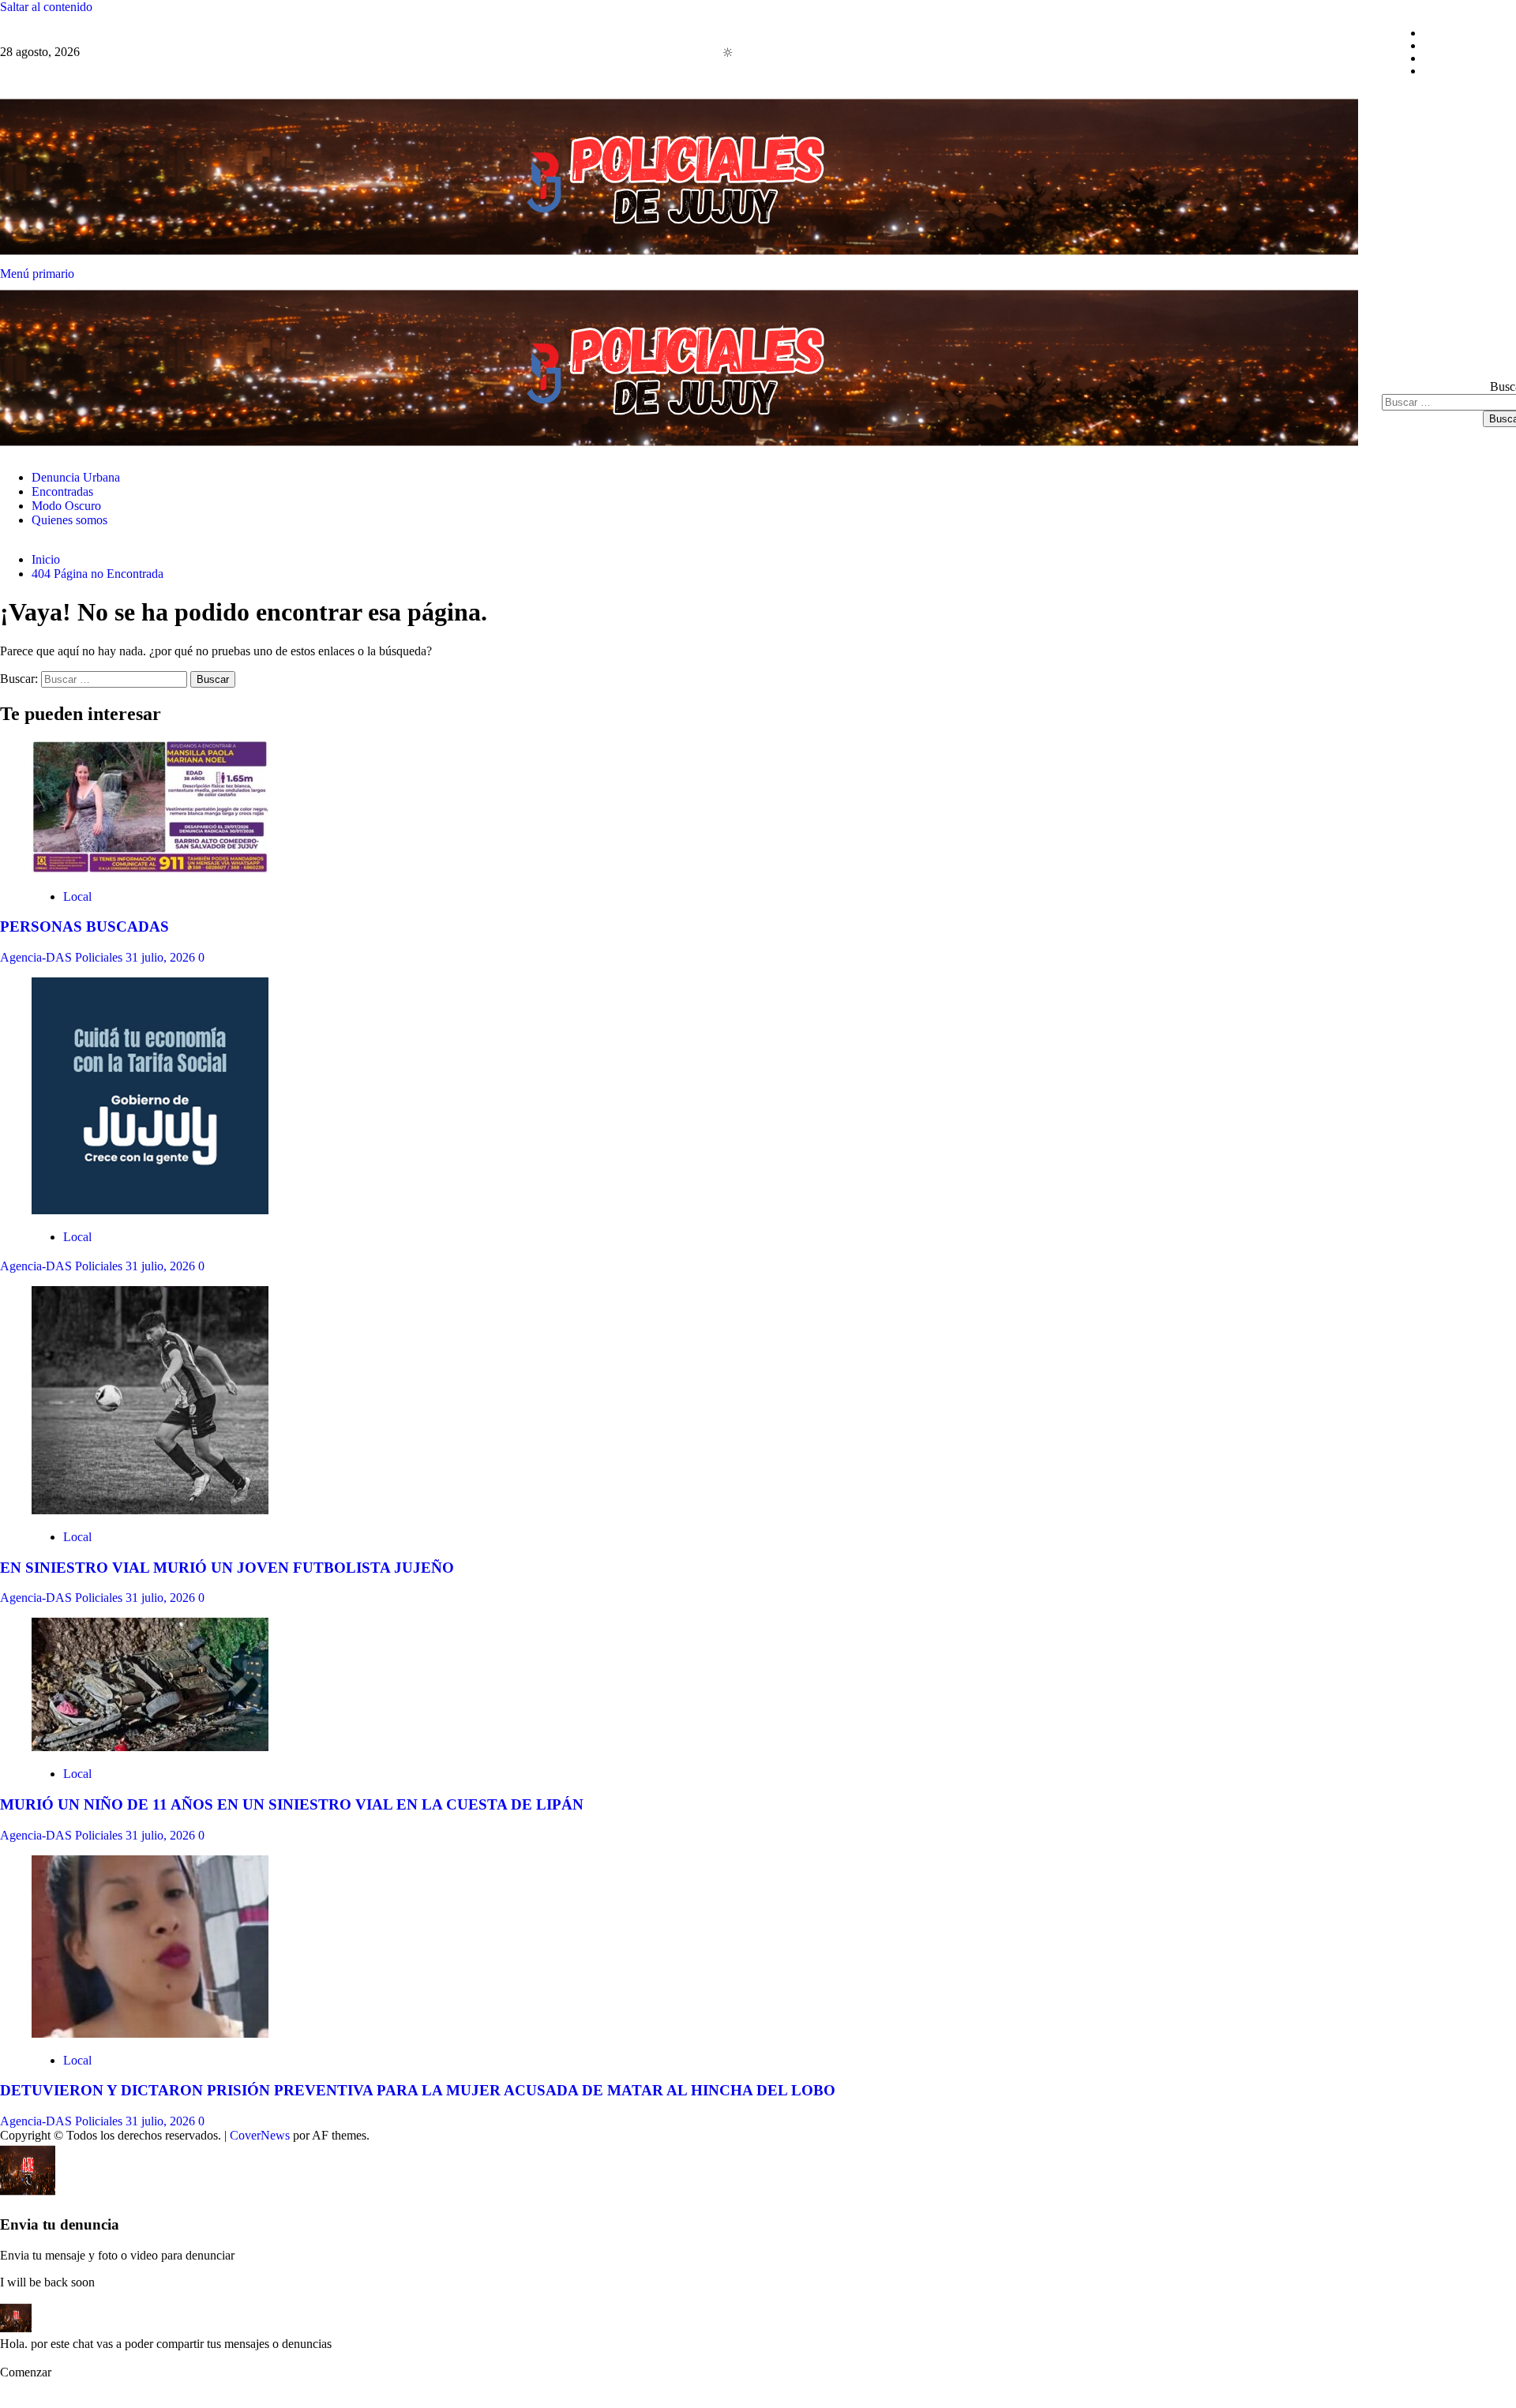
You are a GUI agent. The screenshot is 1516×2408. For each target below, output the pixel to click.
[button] (40, 2372)
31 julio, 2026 (162, 957)
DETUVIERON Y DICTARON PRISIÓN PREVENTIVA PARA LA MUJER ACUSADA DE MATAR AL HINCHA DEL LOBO (418, 2090)
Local (77, 896)
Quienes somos (1462, 71)
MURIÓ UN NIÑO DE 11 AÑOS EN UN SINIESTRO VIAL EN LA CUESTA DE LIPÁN (292, 1804)
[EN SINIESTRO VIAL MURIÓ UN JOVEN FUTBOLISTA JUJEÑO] (150, 1510)
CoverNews (260, 2135)
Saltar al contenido (46, 7)
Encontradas (1454, 45)
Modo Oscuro (1458, 58)
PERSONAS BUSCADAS (84, 926)
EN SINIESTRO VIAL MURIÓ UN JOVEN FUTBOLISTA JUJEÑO (227, 1568)
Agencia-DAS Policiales (63, 957)
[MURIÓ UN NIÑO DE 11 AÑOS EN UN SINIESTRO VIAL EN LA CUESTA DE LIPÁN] (150, 1747)
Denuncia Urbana (1468, 33)
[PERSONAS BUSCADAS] (150, 870)
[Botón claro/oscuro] (736, 52)
